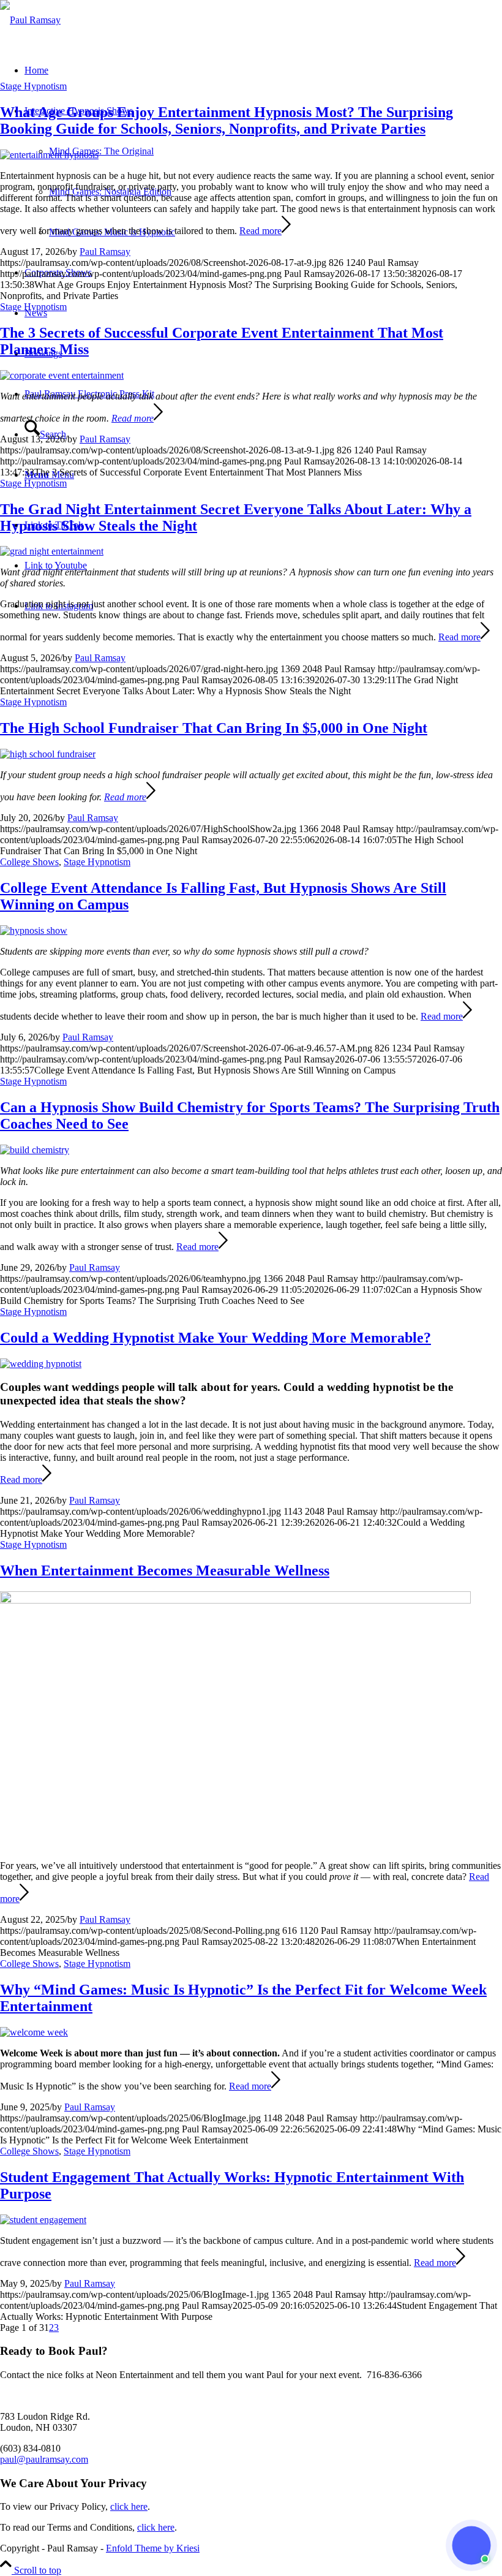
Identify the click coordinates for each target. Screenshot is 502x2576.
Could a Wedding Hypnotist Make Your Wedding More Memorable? (215, 1338)
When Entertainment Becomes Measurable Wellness (165, 1570)
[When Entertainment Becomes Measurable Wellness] (235, 1600)
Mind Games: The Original (101, 151)
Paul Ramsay (105, 252)
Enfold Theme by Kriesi (153, 2548)
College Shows (29, 862)
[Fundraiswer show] (48, 754)
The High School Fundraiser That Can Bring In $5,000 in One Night (214, 728)
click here (129, 2506)
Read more (260, 231)
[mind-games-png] (30, 20)
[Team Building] (35, 1150)
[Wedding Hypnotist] (41, 1364)
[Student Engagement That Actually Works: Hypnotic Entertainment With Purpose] (43, 2220)
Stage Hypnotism (33, 86)
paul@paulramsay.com (44, 2459)
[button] (471, 2545)
